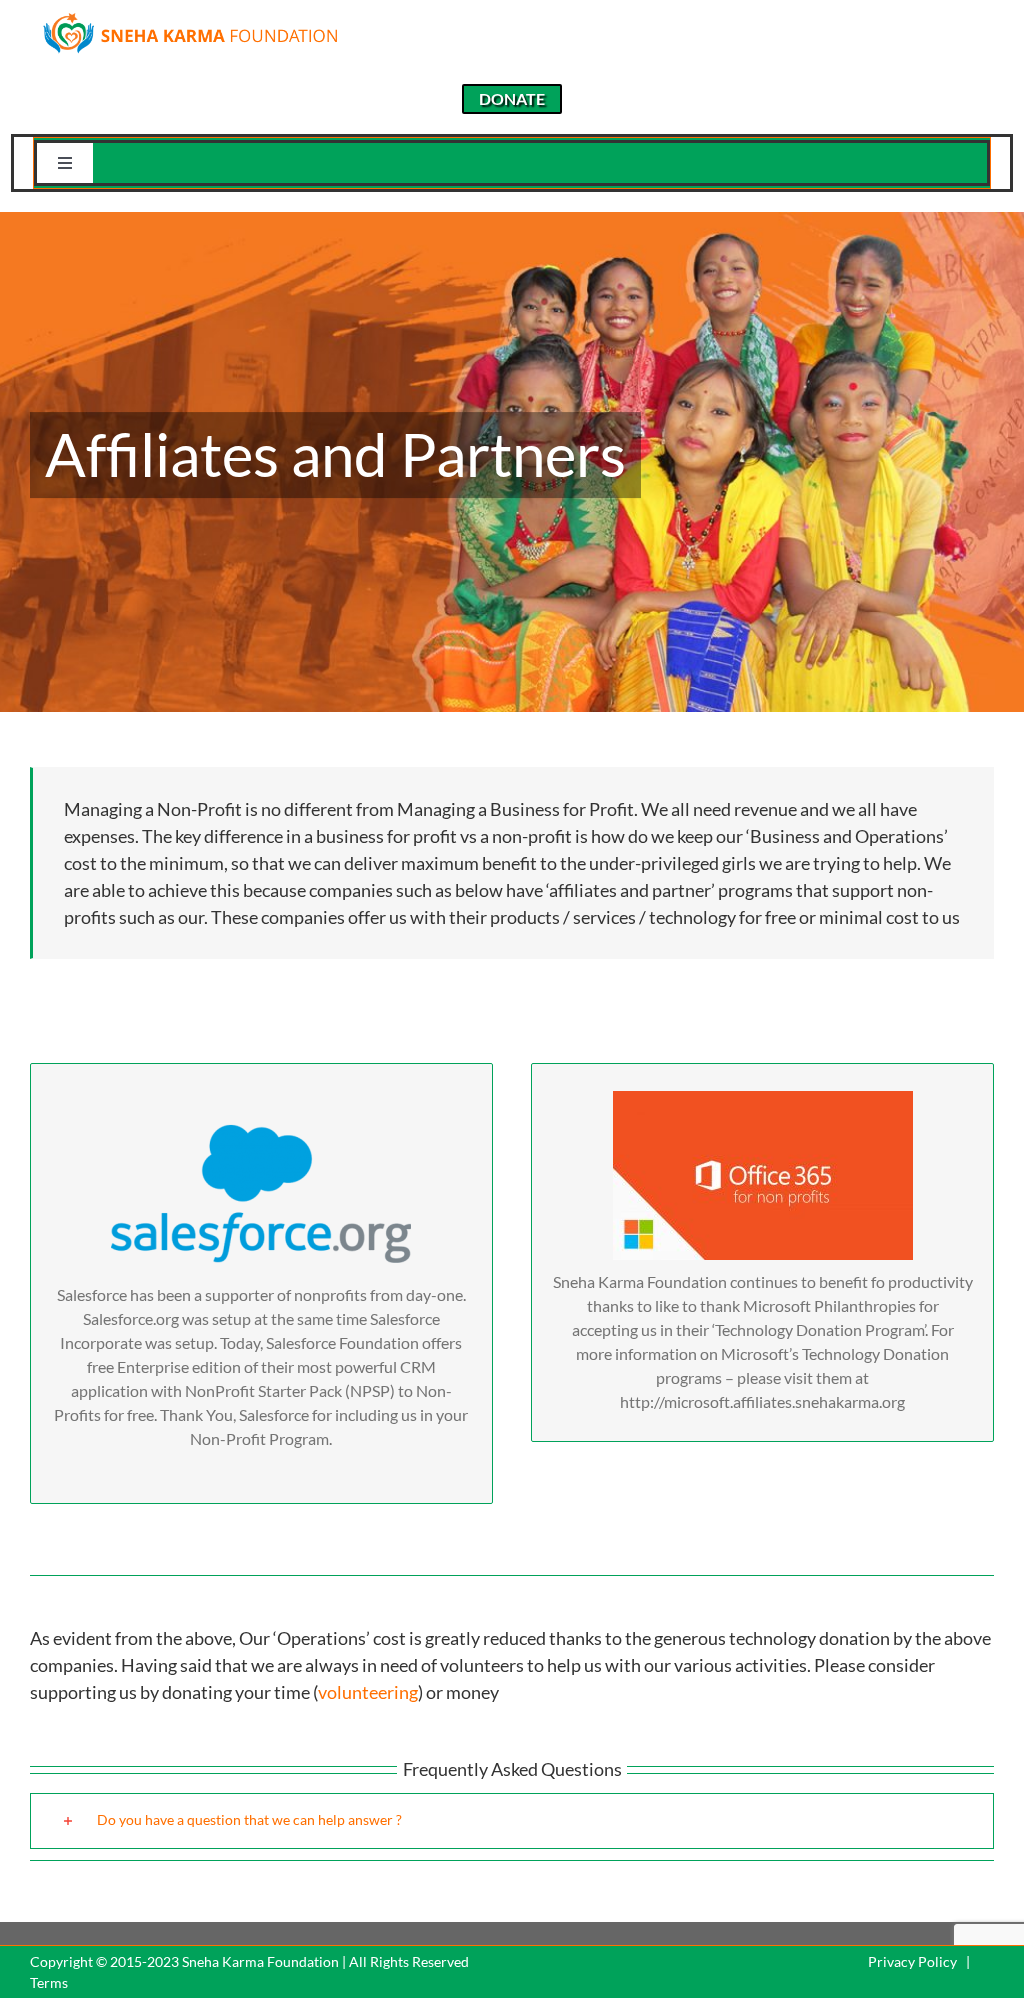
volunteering (368, 1692)
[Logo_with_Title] (190, 17)
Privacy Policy (912, 1961)
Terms (49, 1982)
